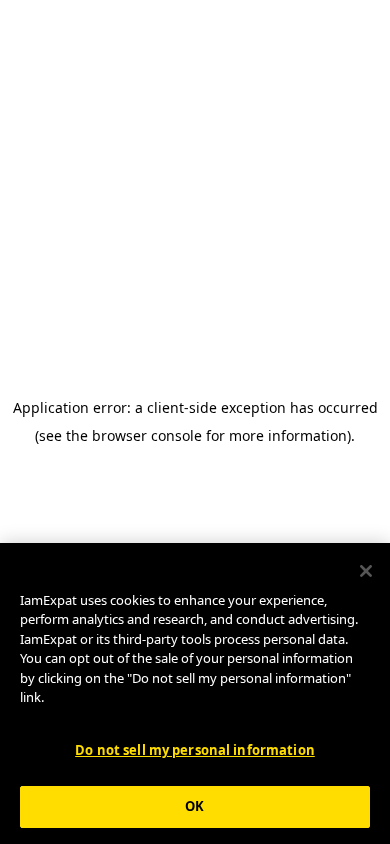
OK (194, 806)
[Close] (366, 571)
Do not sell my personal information (195, 750)
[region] (195, 693)
